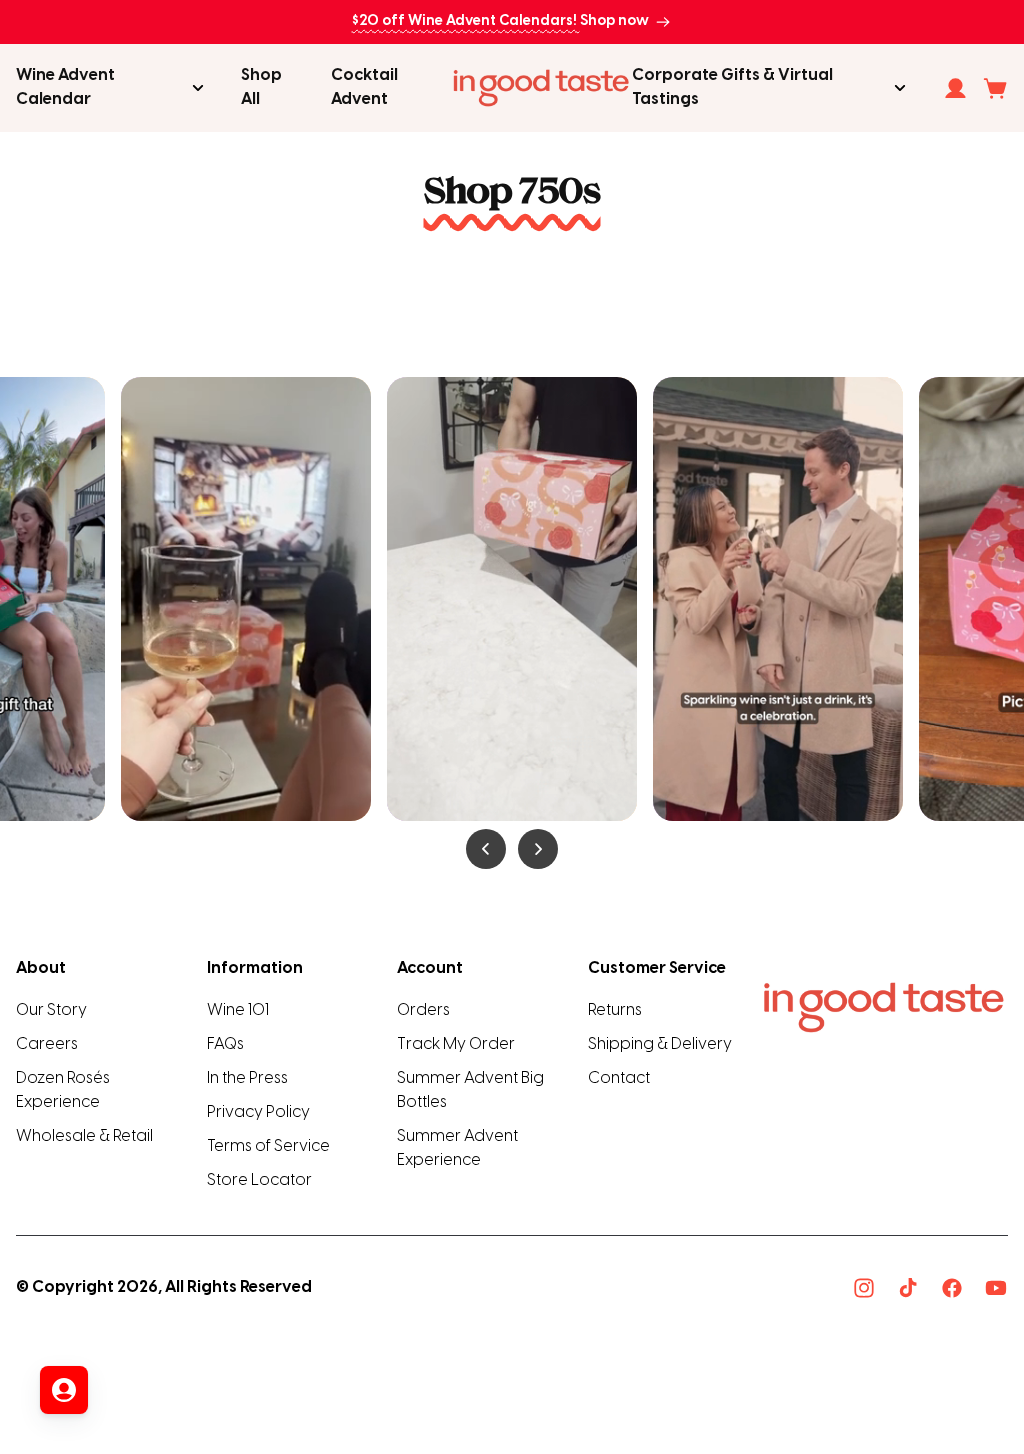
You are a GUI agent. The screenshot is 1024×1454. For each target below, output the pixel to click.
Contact (619, 1078)
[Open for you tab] (64, 1390)
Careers (47, 1044)
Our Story (51, 1010)
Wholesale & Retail (84, 1136)
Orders (423, 1010)
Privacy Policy (258, 1112)
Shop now (614, 21)
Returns (615, 1010)
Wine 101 (238, 1010)
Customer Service (657, 968)
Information (255, 968)
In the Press (247, 1078)
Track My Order (456, 1044)
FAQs (225, 1044)
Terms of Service (268, 1146)
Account (430, 968)
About (41, 968)
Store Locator (259, 1180)
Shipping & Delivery (660, 1044)
